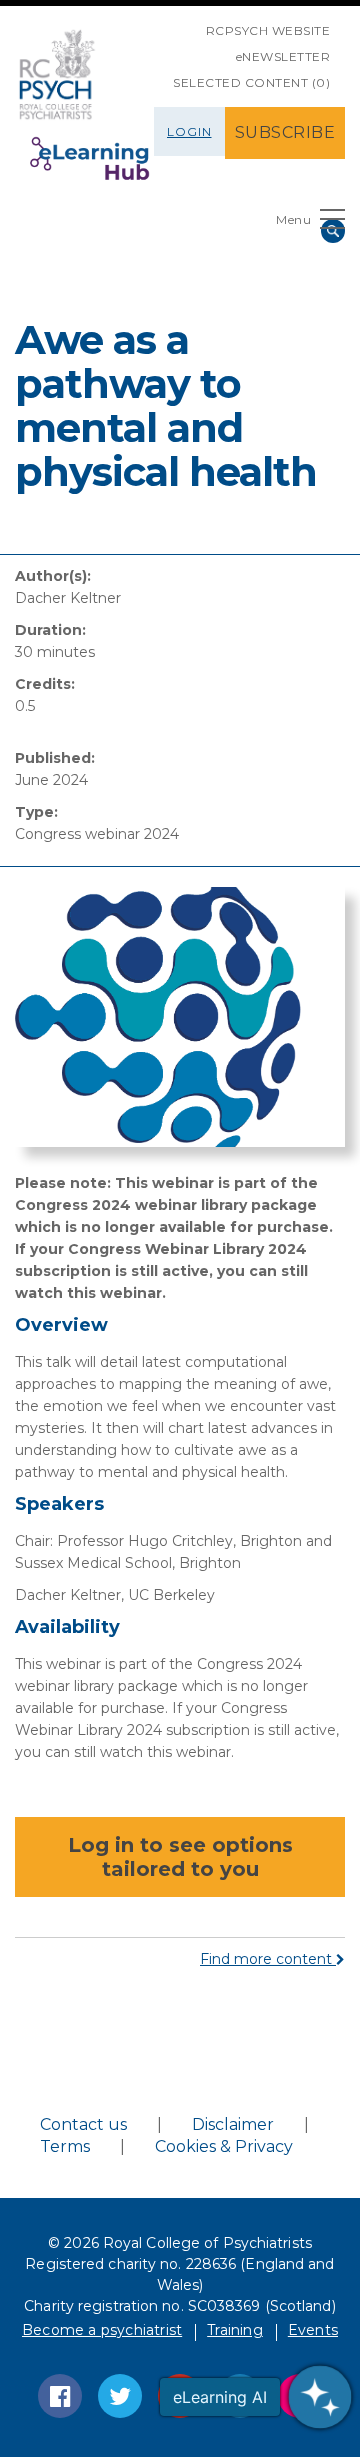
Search (333, 231)
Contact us (83, 2124)
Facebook (60, 2396)
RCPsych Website (268, 30)
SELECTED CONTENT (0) (251, 82)
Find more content (268, 1959)
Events (313, 2330)
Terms (65, 2146)
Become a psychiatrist (102, 2330)
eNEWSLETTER (283, 56)
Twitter (120, 2396)
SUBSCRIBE (285, 132)
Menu (293, 219)
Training (235, 2330)
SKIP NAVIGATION (191, 23)
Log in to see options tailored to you (180, 1857)
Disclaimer (233, 2124)
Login (189, 131)
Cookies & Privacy (224, 2146)
